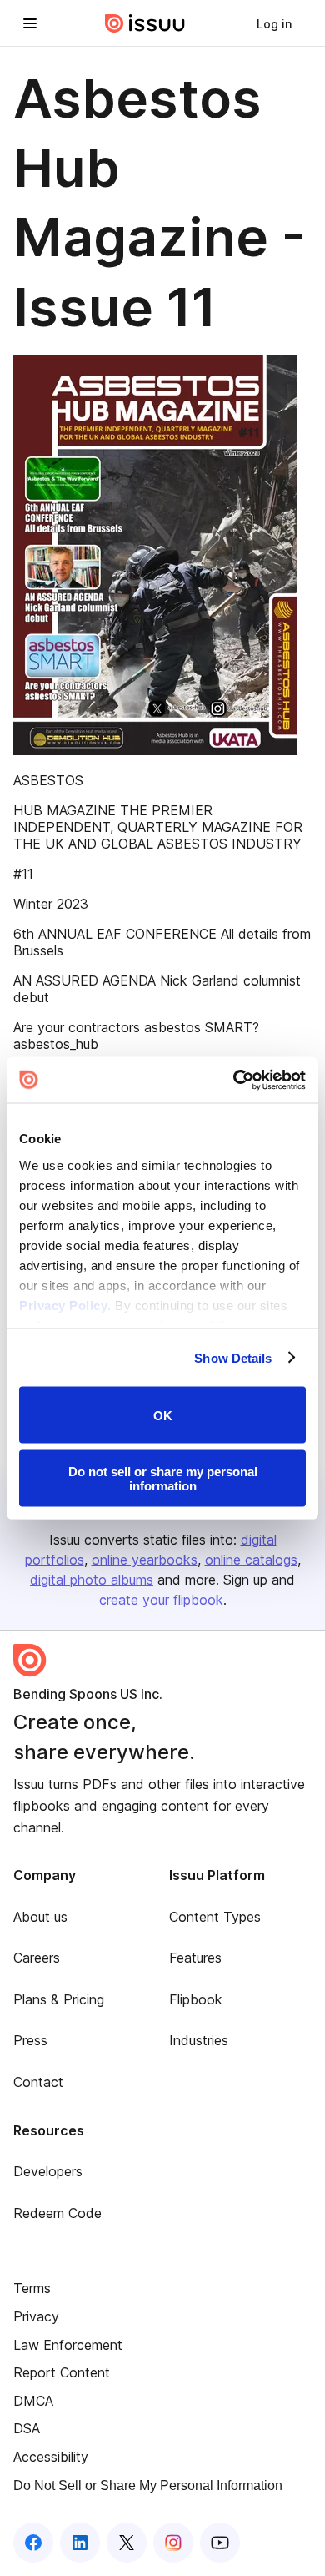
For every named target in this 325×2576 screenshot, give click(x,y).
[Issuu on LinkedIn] (80, 2543)
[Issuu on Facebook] (33, 2543)
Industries (199, 2040)
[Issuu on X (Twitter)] (127, 2543)
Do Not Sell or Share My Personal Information (148, 2485)
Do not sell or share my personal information (163, 1478)
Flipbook (196, 1999)
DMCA (33, 2401)
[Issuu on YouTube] (220, 2543)
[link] (274, 23)
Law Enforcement (68, 2345)
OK (163, 1415)
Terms (32, 2288)
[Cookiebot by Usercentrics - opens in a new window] (234, 1080)
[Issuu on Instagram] (173, 2543)
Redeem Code (57, 2213)
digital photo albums (92, 1580)
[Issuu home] (145, 23)
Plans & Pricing (59, 1999)
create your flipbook (161, 1600)
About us (40, 1917)
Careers (37, 1958)
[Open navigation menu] (30, 23)
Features (195, 1958)
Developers (48, 2171)
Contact (38, 2082)
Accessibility (51, 2457)
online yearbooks (145, 1560)
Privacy (36, 2316)
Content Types (215, 1917)
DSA (27, 2428)
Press (30, 2040)
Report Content (62, 2372)
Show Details (233, 1357)
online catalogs (251, 1560)
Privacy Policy (63, 1305)
